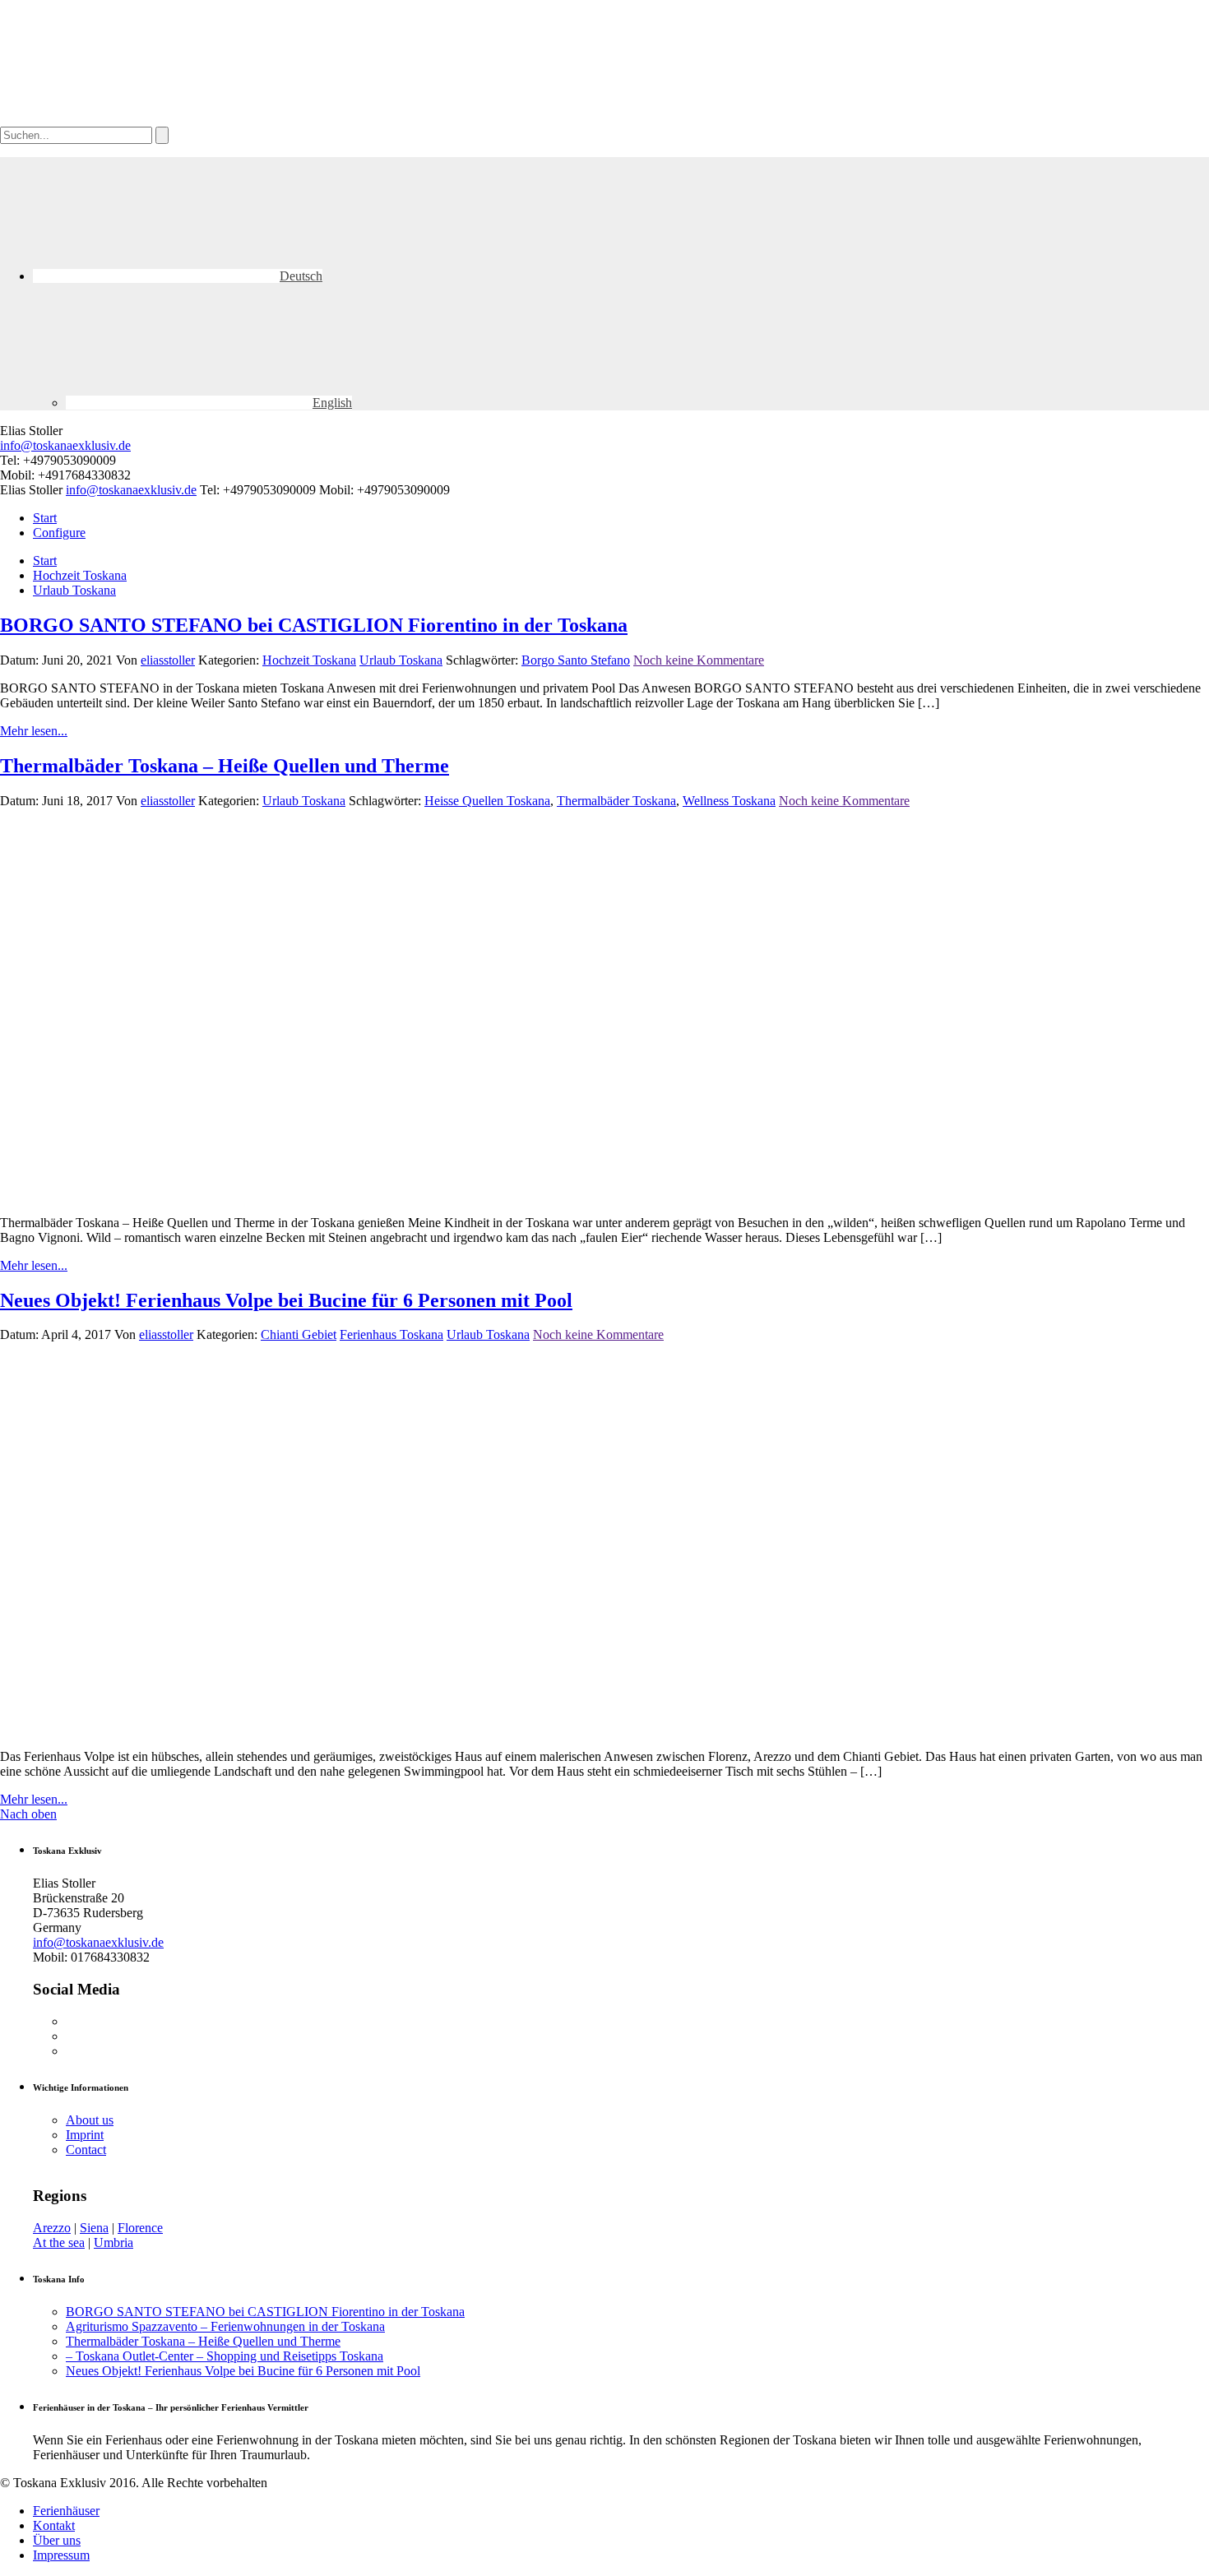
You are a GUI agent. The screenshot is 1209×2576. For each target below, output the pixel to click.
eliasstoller (168, 660)
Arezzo (52, 2228)
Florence (140, 2228)
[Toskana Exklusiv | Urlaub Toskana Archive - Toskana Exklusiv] (123, 119)
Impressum (61, 2555)
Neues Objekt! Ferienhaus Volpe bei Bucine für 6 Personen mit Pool (286, 1300)
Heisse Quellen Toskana (487, 801)
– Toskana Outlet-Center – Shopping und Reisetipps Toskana (225, 2356)
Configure (59, 533)
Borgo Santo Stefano (576, 660)
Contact (86, 2150)
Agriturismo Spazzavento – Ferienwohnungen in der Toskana (225, 2326)
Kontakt (54, 2525)
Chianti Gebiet (299, 1334)
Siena (94, 2228)
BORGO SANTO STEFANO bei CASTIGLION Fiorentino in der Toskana (314, 625)
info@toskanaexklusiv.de (65, 445)
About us (90, 2120)
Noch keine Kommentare (699, 660)
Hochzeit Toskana (80, 575)
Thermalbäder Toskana (616, 801)
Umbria (113, 2242)
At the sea (59, 2242)
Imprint (85, 2135)
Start (45, 518)
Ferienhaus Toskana (391, 1334)
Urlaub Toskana (74, 590)
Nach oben (28, 1814)
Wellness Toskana (729, 801)
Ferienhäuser (66, 2511)
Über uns (57, 2540)
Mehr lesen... (34, 731)
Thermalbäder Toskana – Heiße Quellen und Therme (225, 766)
